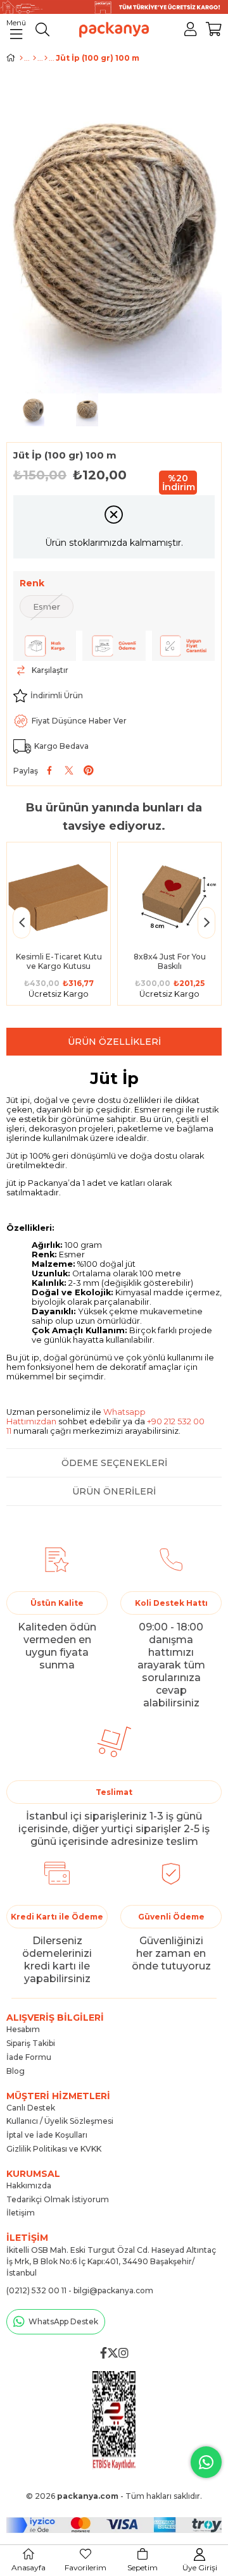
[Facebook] (104, 2353)
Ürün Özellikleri (114, 1042)
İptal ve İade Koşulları (47, 2135)
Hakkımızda (29, 2185)
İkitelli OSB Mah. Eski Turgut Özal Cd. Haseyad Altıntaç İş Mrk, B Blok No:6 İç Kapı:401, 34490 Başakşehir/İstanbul (111, 2261)
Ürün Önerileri (114, 1491)
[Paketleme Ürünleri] (35, 58)
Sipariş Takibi (31, 2043)
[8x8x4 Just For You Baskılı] (169, 894)
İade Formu (29, 2057)
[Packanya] (114, 2420)
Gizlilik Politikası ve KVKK (54, 2149)
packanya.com (88, 2496)
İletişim (21, 2213)
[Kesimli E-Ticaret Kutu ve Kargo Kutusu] (59, 894)
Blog (16, 2071)
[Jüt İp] (46, 58)
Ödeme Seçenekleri (114, 1463)
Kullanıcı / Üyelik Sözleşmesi (60, 2121)
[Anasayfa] (21, 58)
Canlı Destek (31, 2108)
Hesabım (23, 2029)
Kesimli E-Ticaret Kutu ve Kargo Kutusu (59, 961)
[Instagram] (123, 2353)
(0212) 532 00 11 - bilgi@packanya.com (80, 2290)
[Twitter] (113, 2353)
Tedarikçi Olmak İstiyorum (58, 2199)
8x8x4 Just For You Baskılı (170, 961)
